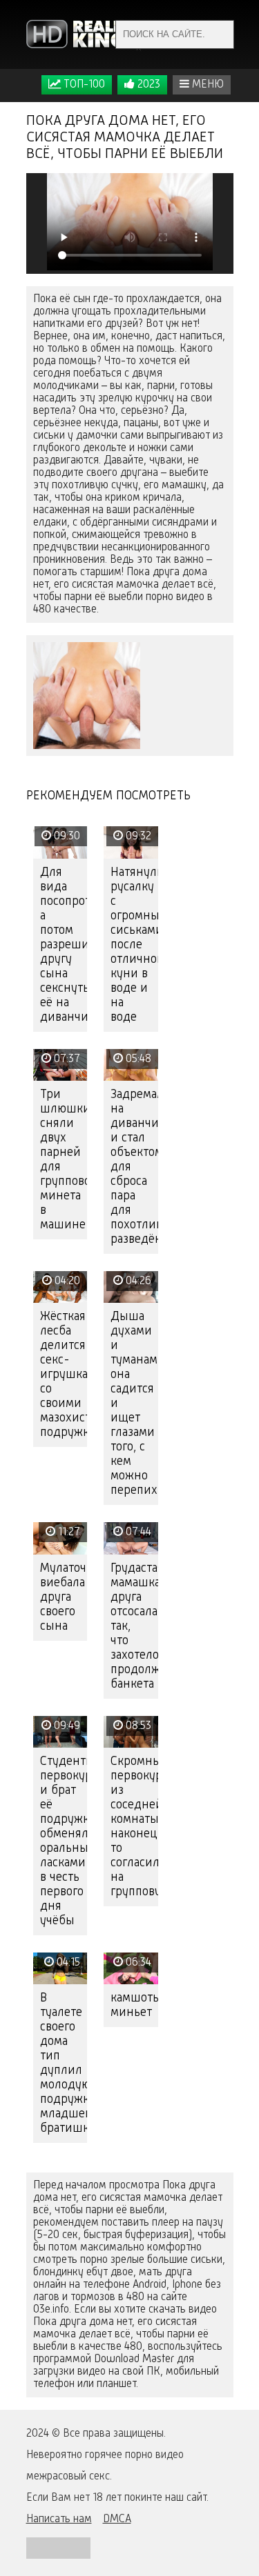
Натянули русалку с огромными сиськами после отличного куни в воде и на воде (134, 945)
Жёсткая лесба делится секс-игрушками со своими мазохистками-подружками (64, 1375)
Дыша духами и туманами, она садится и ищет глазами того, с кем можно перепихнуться (134, 1404)
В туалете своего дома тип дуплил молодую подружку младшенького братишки (64, 2063)
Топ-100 (83, 85)
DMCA (117, 2519)
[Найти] (220, 34)
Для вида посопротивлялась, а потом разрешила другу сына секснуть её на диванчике (64, 945)
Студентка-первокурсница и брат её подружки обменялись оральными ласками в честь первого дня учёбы (64, 1841)
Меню (207, 85)
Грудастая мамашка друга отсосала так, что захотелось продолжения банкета (134, 1626)
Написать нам (59, 2519)
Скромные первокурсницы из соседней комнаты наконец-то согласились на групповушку (134, 1827)
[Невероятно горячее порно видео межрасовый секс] (85, 34)
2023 (147, 85)
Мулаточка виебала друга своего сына (64, 1597)
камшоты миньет (134, 2005)
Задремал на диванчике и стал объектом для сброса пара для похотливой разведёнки (134, 1167)
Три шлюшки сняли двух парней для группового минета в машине (64, 1160)
